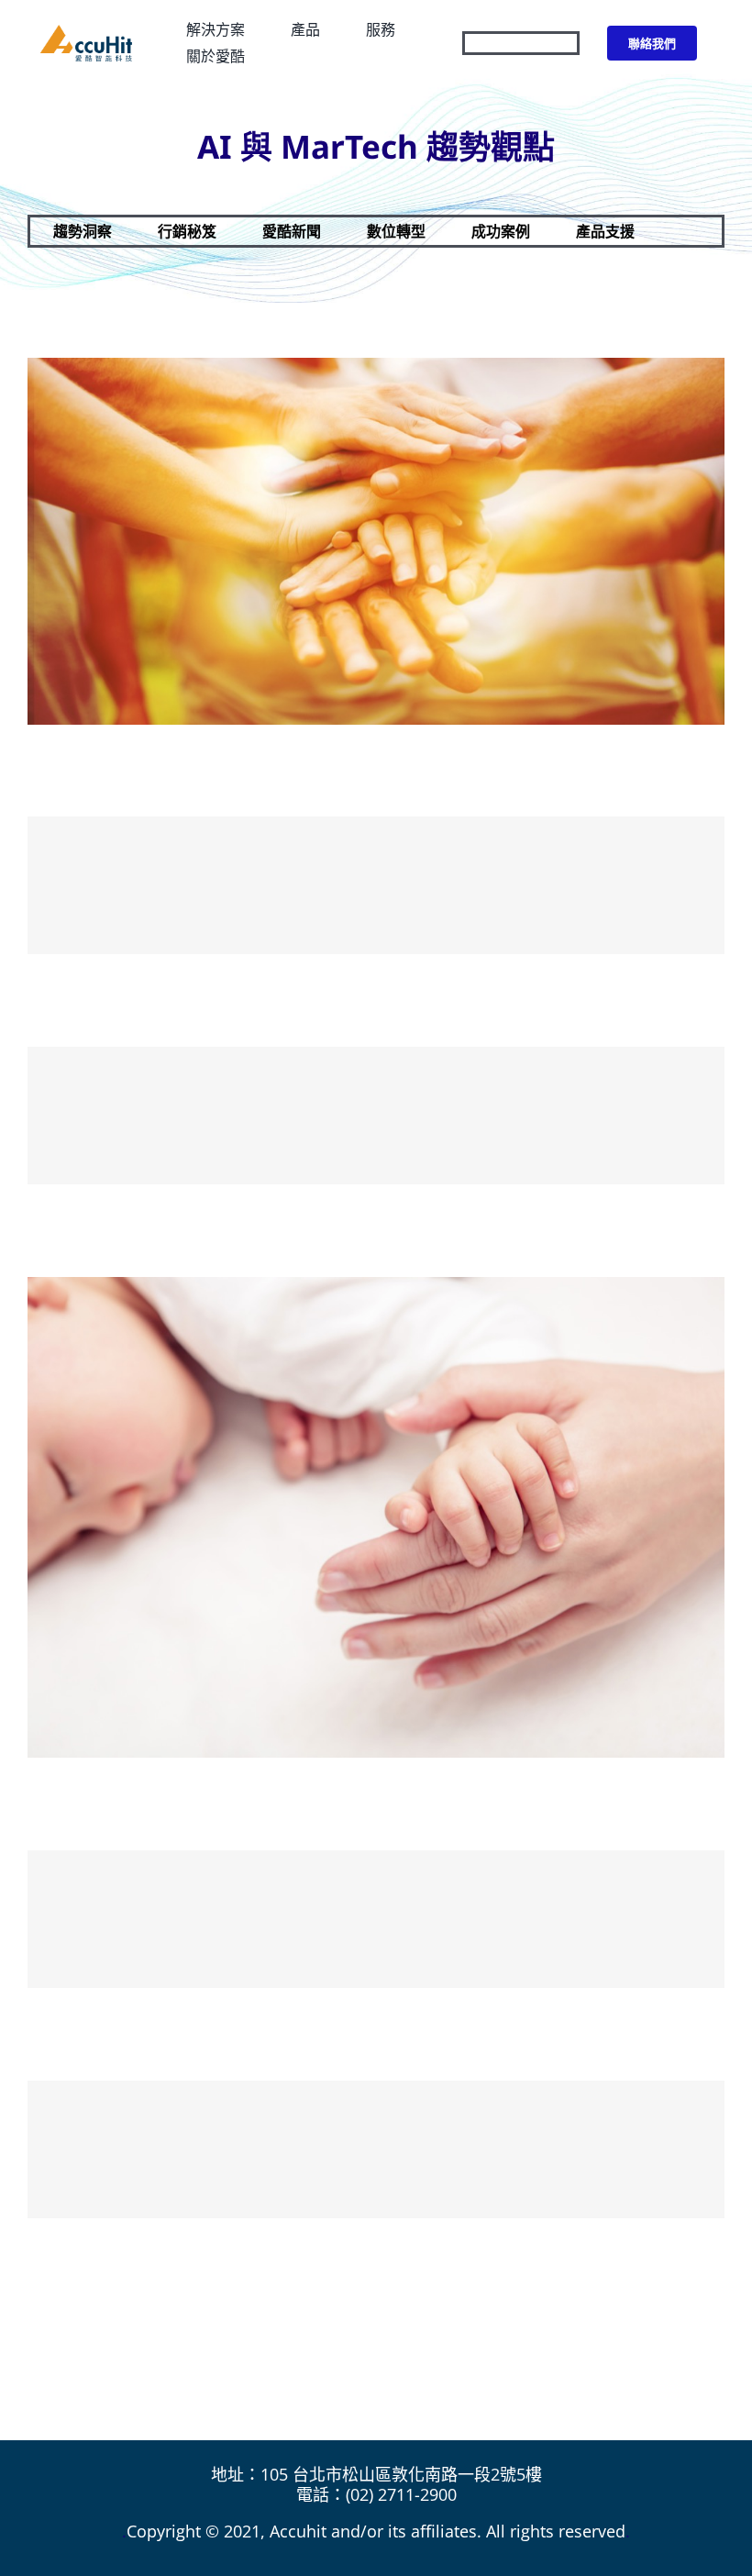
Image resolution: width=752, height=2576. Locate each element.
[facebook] (503, 43)
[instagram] (536, 43)
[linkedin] (570, 43)
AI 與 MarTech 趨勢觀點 (376, 146)
